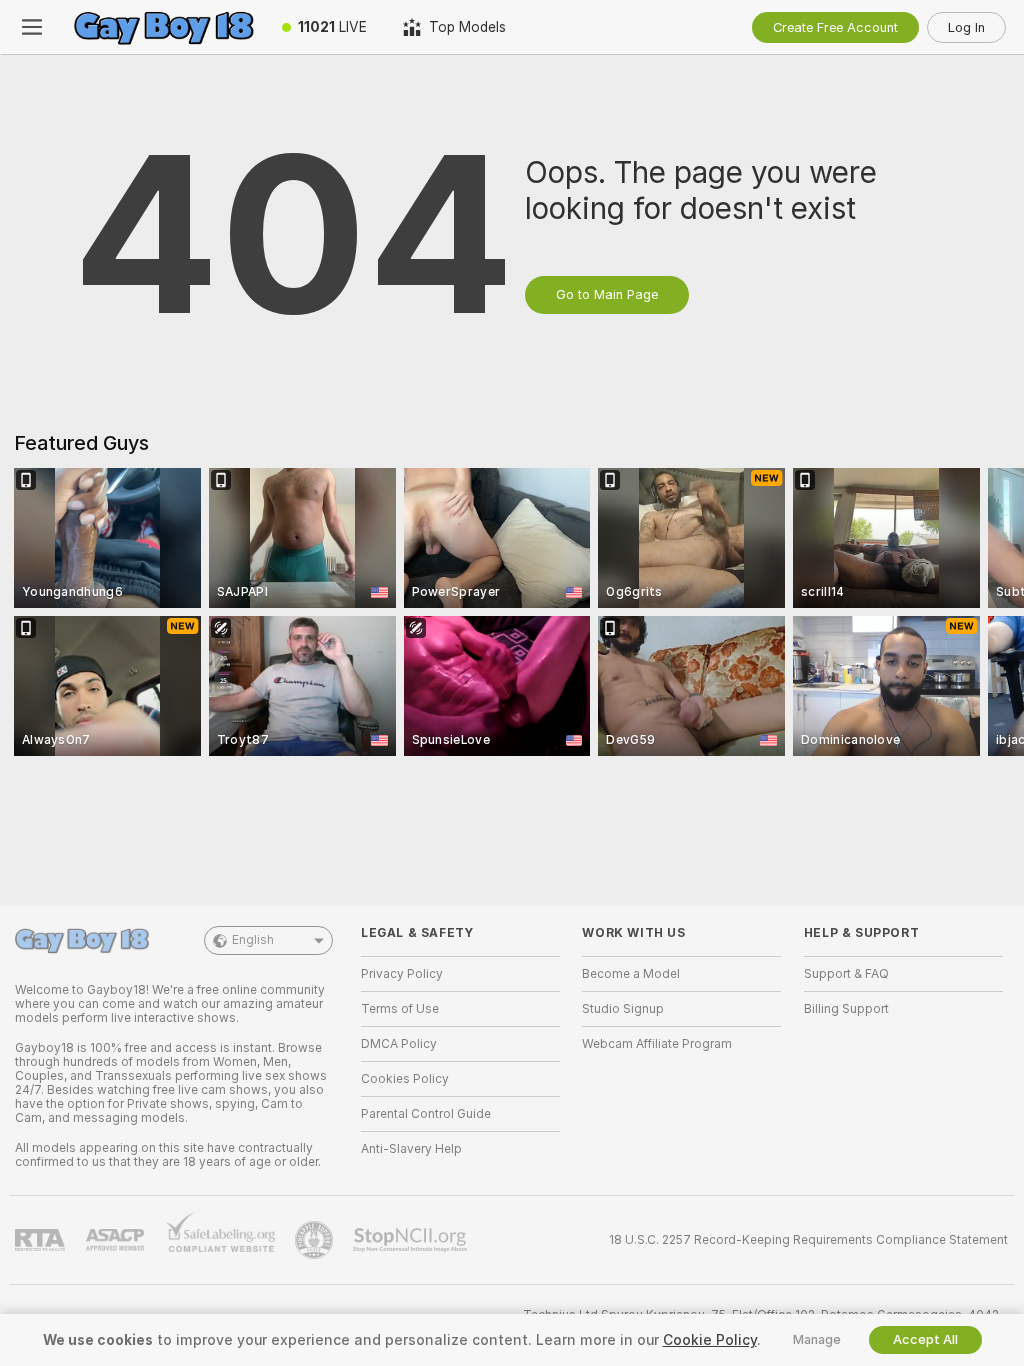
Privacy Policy (402, 974)
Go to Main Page (607, 294)
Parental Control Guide (426, 1114)
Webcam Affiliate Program (657, 1044)
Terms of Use (400, 1009)
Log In (966, 27)
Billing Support (846, 1009)
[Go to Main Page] (164, 27)
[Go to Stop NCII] (412, 1240)
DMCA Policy (399, 1044)
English (253, 940)
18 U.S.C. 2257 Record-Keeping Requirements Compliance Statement (808, 1240)
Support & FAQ (846, 974)
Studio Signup (623, 1009)
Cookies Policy (405, 1079)
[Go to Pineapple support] (316, 1240)
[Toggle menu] (32, 27)
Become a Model (631, 974)
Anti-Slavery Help (411, 1149)
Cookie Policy (710, 1340)
